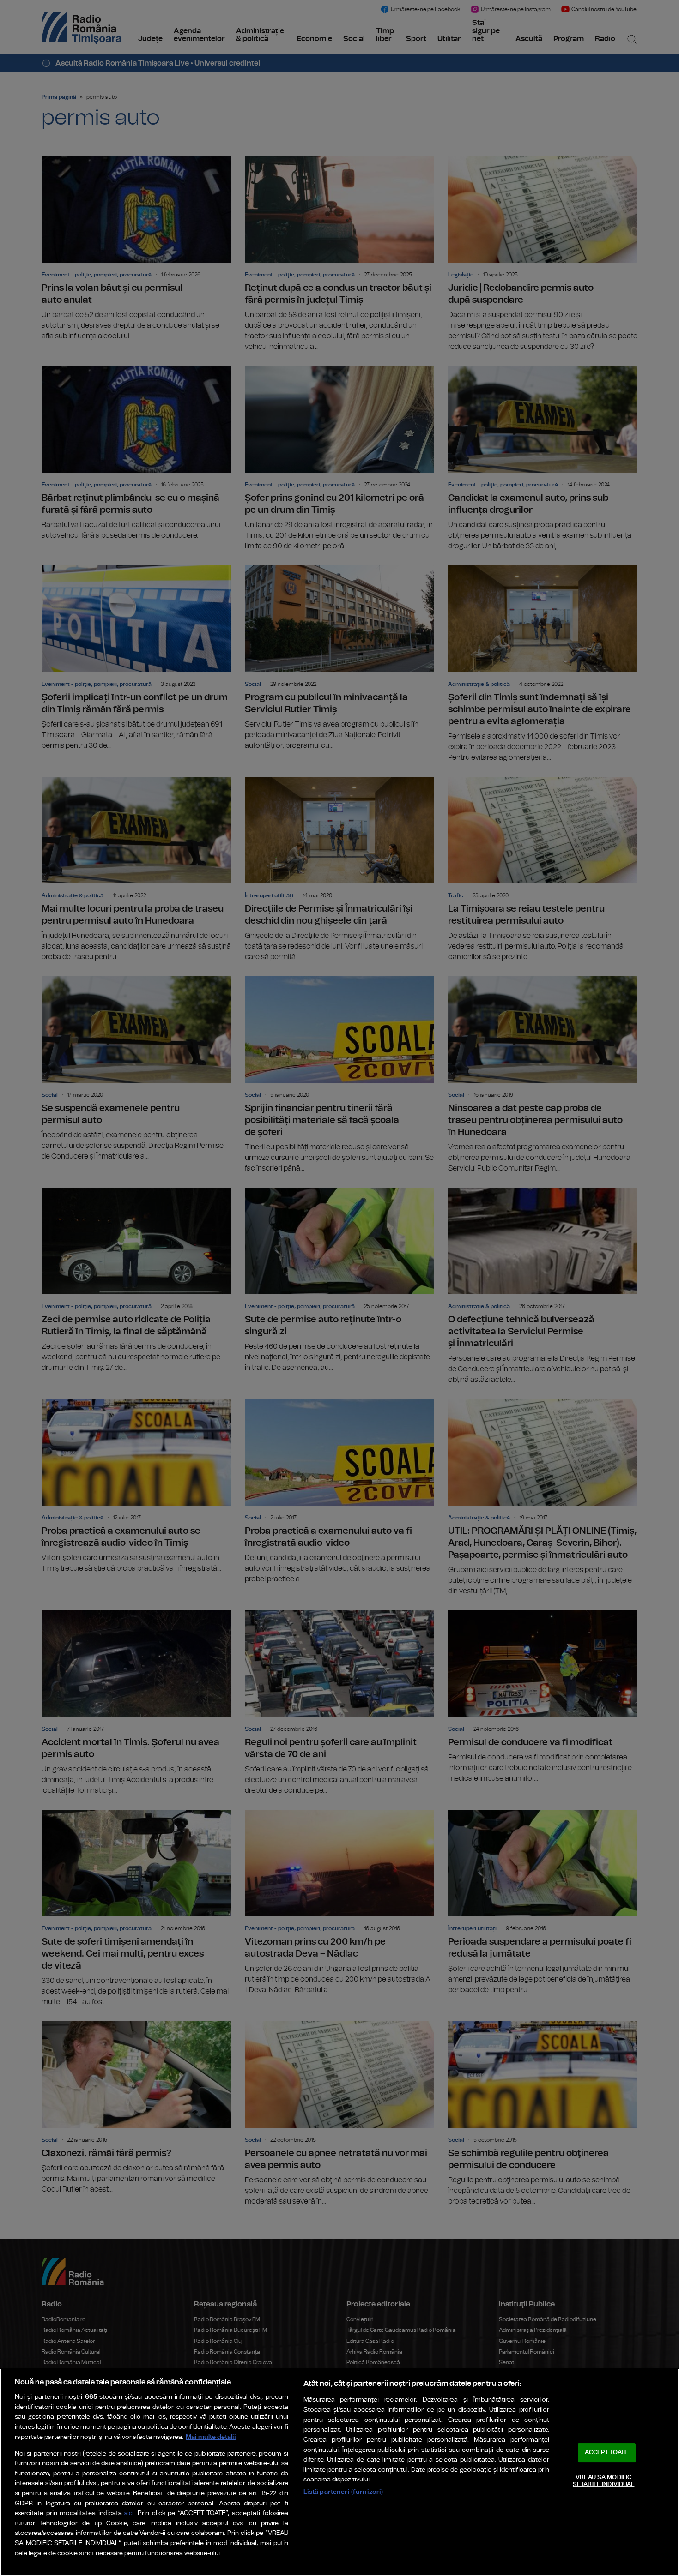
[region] (339, 2472)
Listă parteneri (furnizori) (343, 2492)
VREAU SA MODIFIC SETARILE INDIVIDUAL (603, 2481)
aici (129, 2513)
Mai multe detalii (211, 2437)
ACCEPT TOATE (606, 2453)
